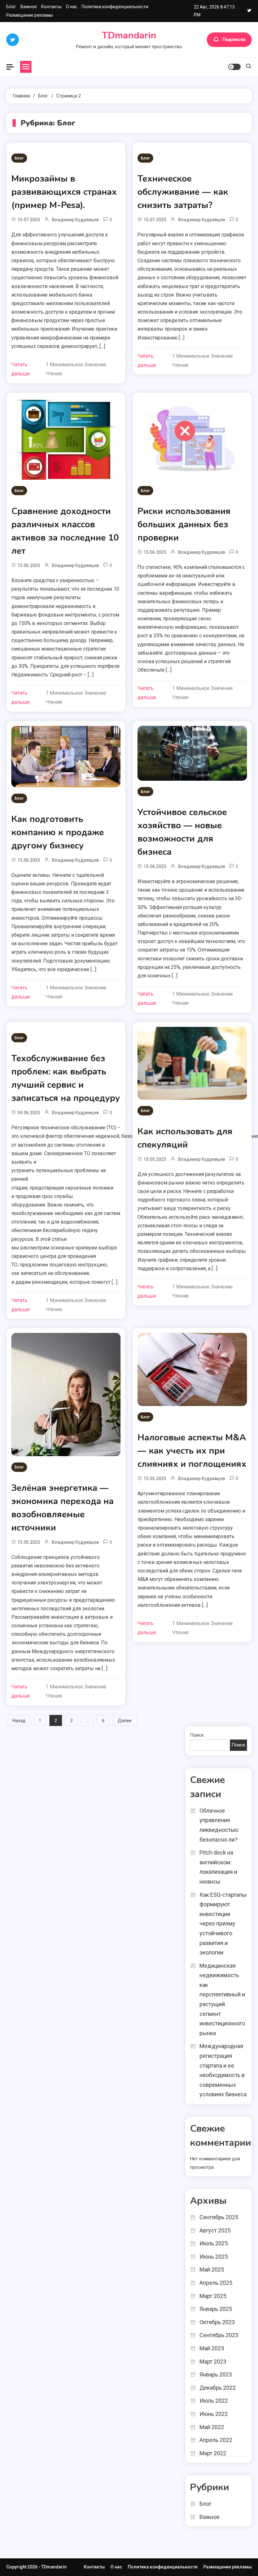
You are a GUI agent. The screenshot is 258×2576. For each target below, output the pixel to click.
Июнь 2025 (214, 2257)
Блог (11, 7)
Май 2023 (212, 2348)
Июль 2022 (214, 2401)
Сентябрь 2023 (219, 2335)
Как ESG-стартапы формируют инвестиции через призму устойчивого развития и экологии (223, 1924)
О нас (71, 7)
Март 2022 (213, 2453)
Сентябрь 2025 (219, 2217)
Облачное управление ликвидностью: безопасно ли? (219, 1825)
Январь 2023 (216, 2374)
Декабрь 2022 (218, 2388)
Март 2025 (213, 2296)
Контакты (51, 7)
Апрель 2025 (216, 2283)
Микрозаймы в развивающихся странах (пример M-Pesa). (64, 192)
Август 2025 (215, 2230)
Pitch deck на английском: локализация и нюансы (218, 1867)
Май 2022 (212, 2427)
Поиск (197, 1735)
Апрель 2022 (216, 2440)
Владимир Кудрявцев (75, 220)
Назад (19, 1721)
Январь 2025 (216, 2309)
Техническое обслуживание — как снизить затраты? (183, 192)
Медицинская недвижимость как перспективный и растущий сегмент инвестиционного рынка (222, 1999)
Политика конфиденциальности (115, 7)
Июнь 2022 (214, 2414)
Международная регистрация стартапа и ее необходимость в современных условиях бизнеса (223, 2070)
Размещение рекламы (30, 15)
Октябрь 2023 (217, 2322)
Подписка (234, 39)
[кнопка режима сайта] (234, 67)
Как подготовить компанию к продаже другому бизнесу (58, 832)
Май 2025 (212, 2269)
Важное (29, 7)
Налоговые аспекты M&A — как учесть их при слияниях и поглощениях (192, 1451)
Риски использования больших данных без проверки (184, 524)
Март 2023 (213, 2362)
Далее (125, 1721)
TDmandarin (129, 35)
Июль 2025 (214, 2243)
